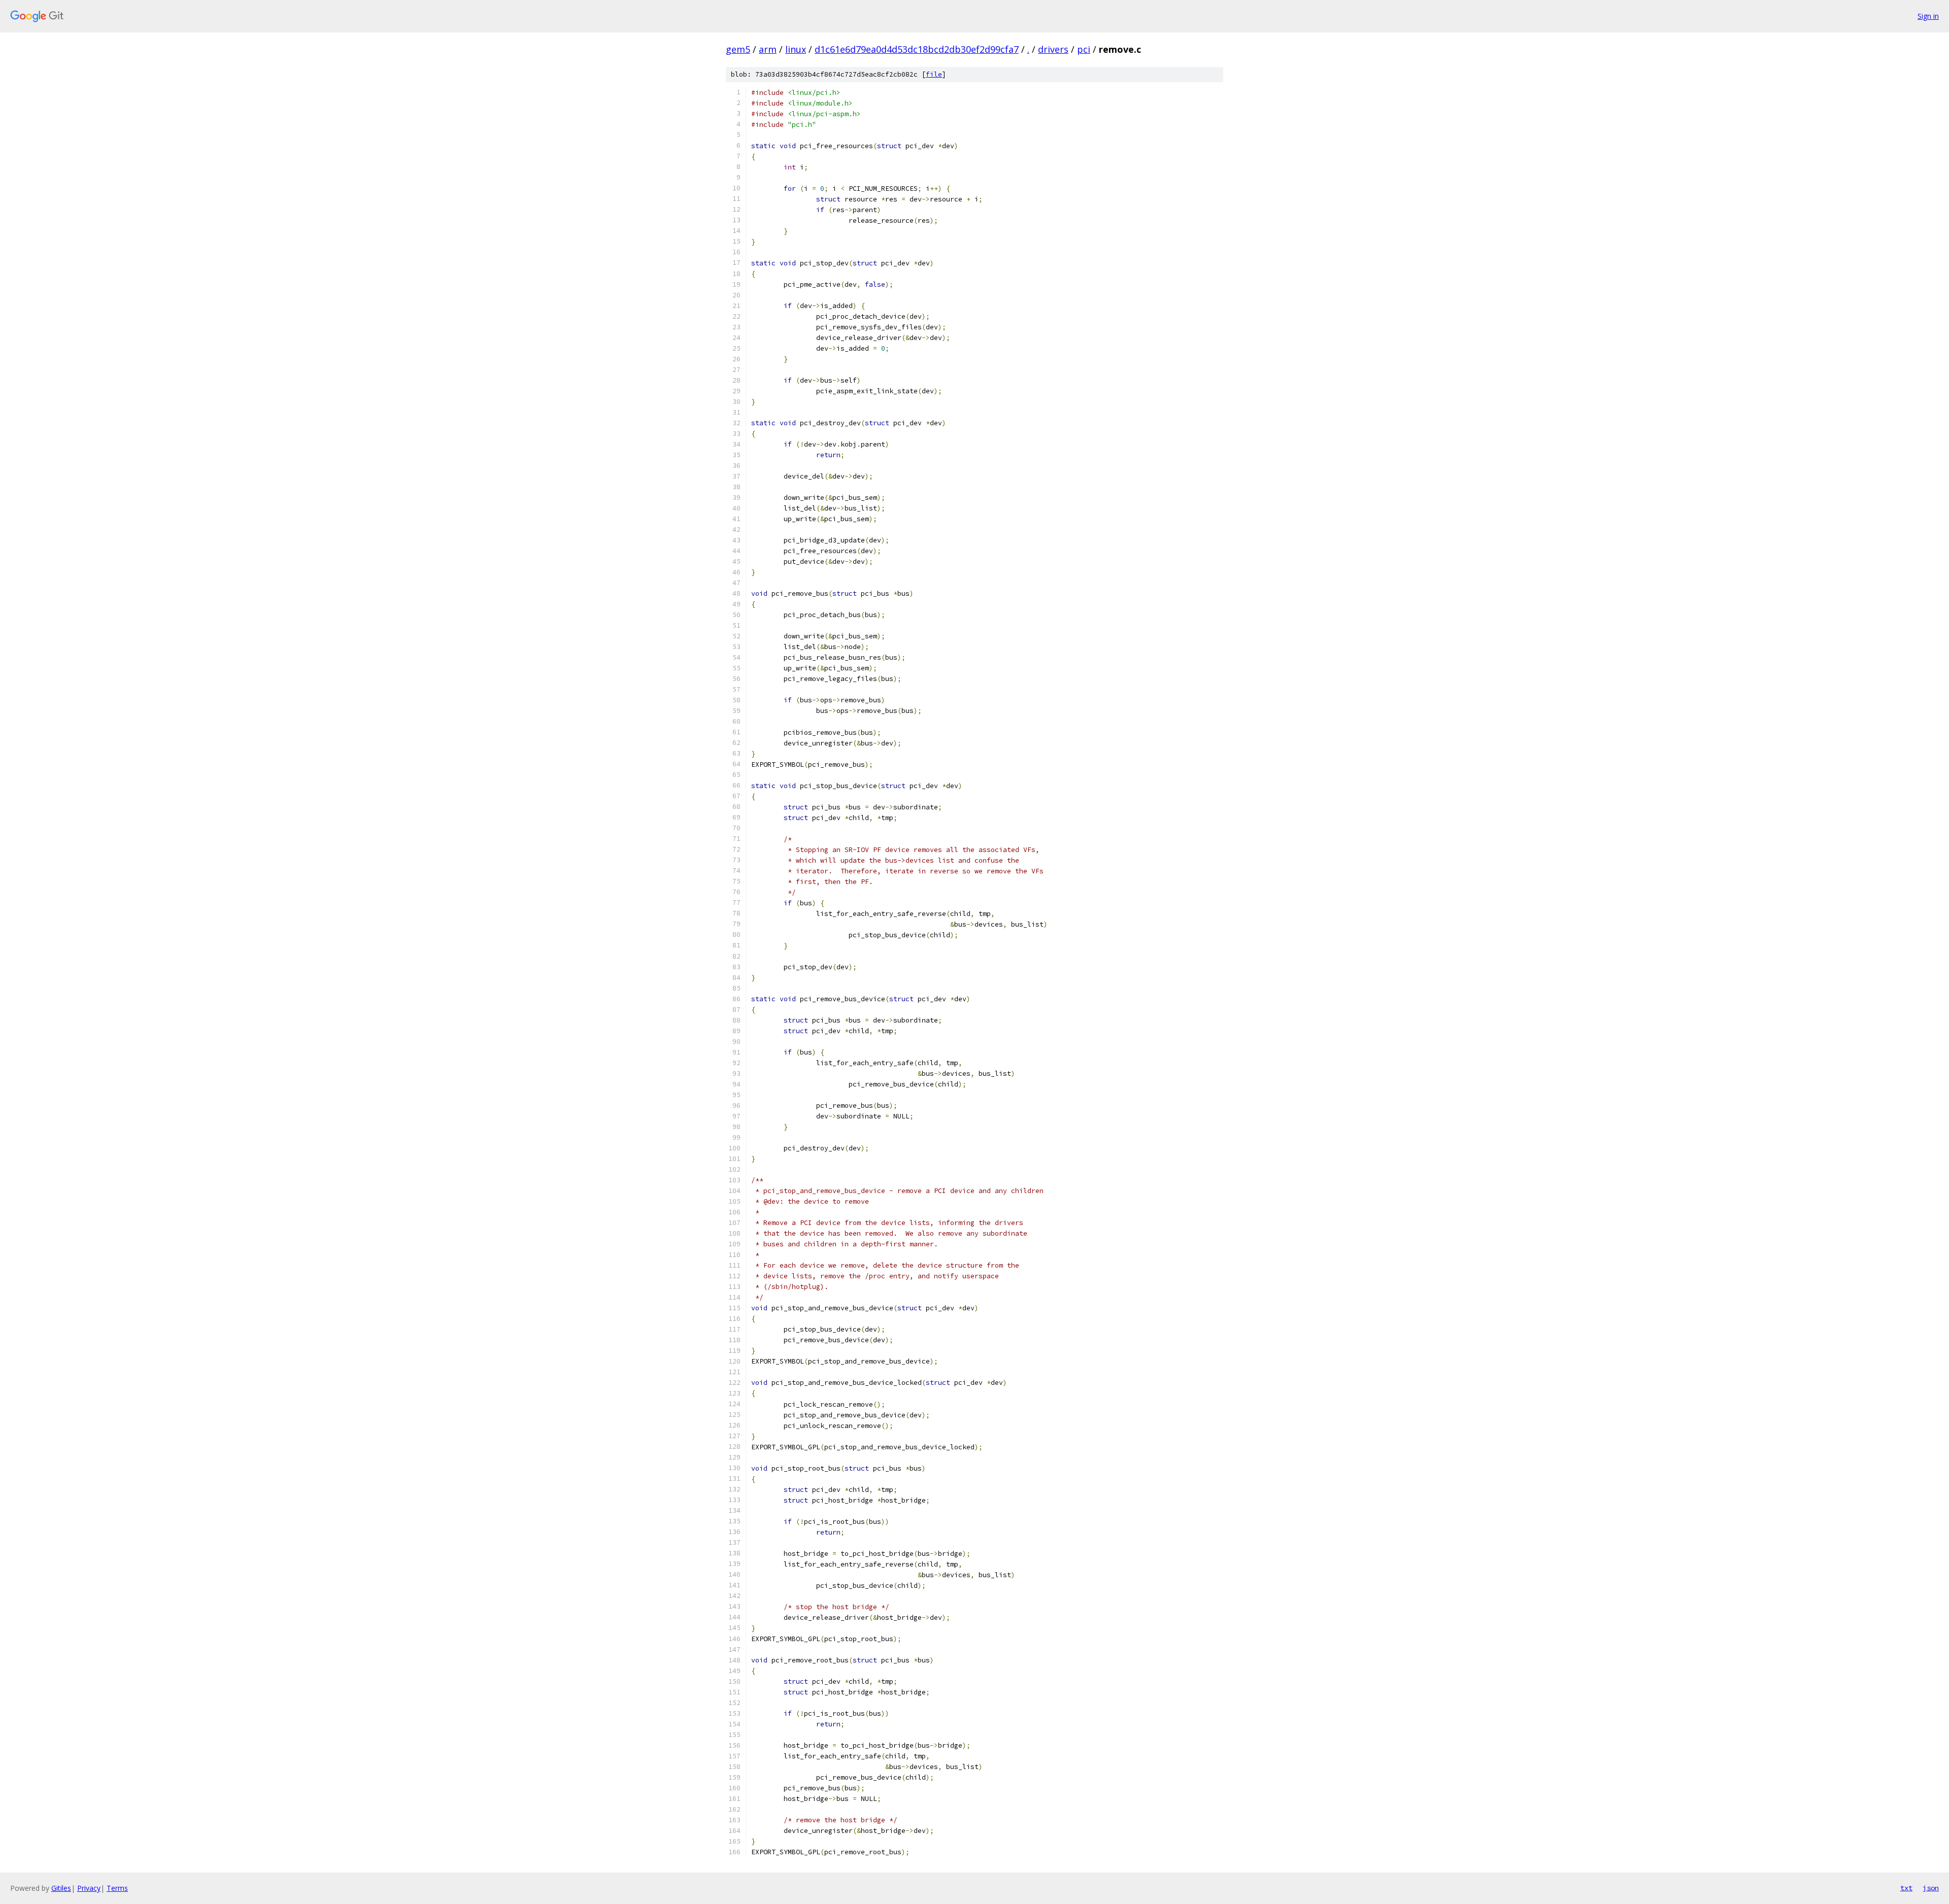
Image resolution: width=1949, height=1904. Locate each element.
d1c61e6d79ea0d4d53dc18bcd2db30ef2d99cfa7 (917, 49)
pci (1084, 49)
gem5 (738, 49)
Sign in (1928, 16)
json (1931, 1888)
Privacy (89, 1888)
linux (796, 49)
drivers (1053, 49)
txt (1906, 1888)
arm (768, 49)
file (934, 74)
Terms (117, 1888)
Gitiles (61, 1888)
